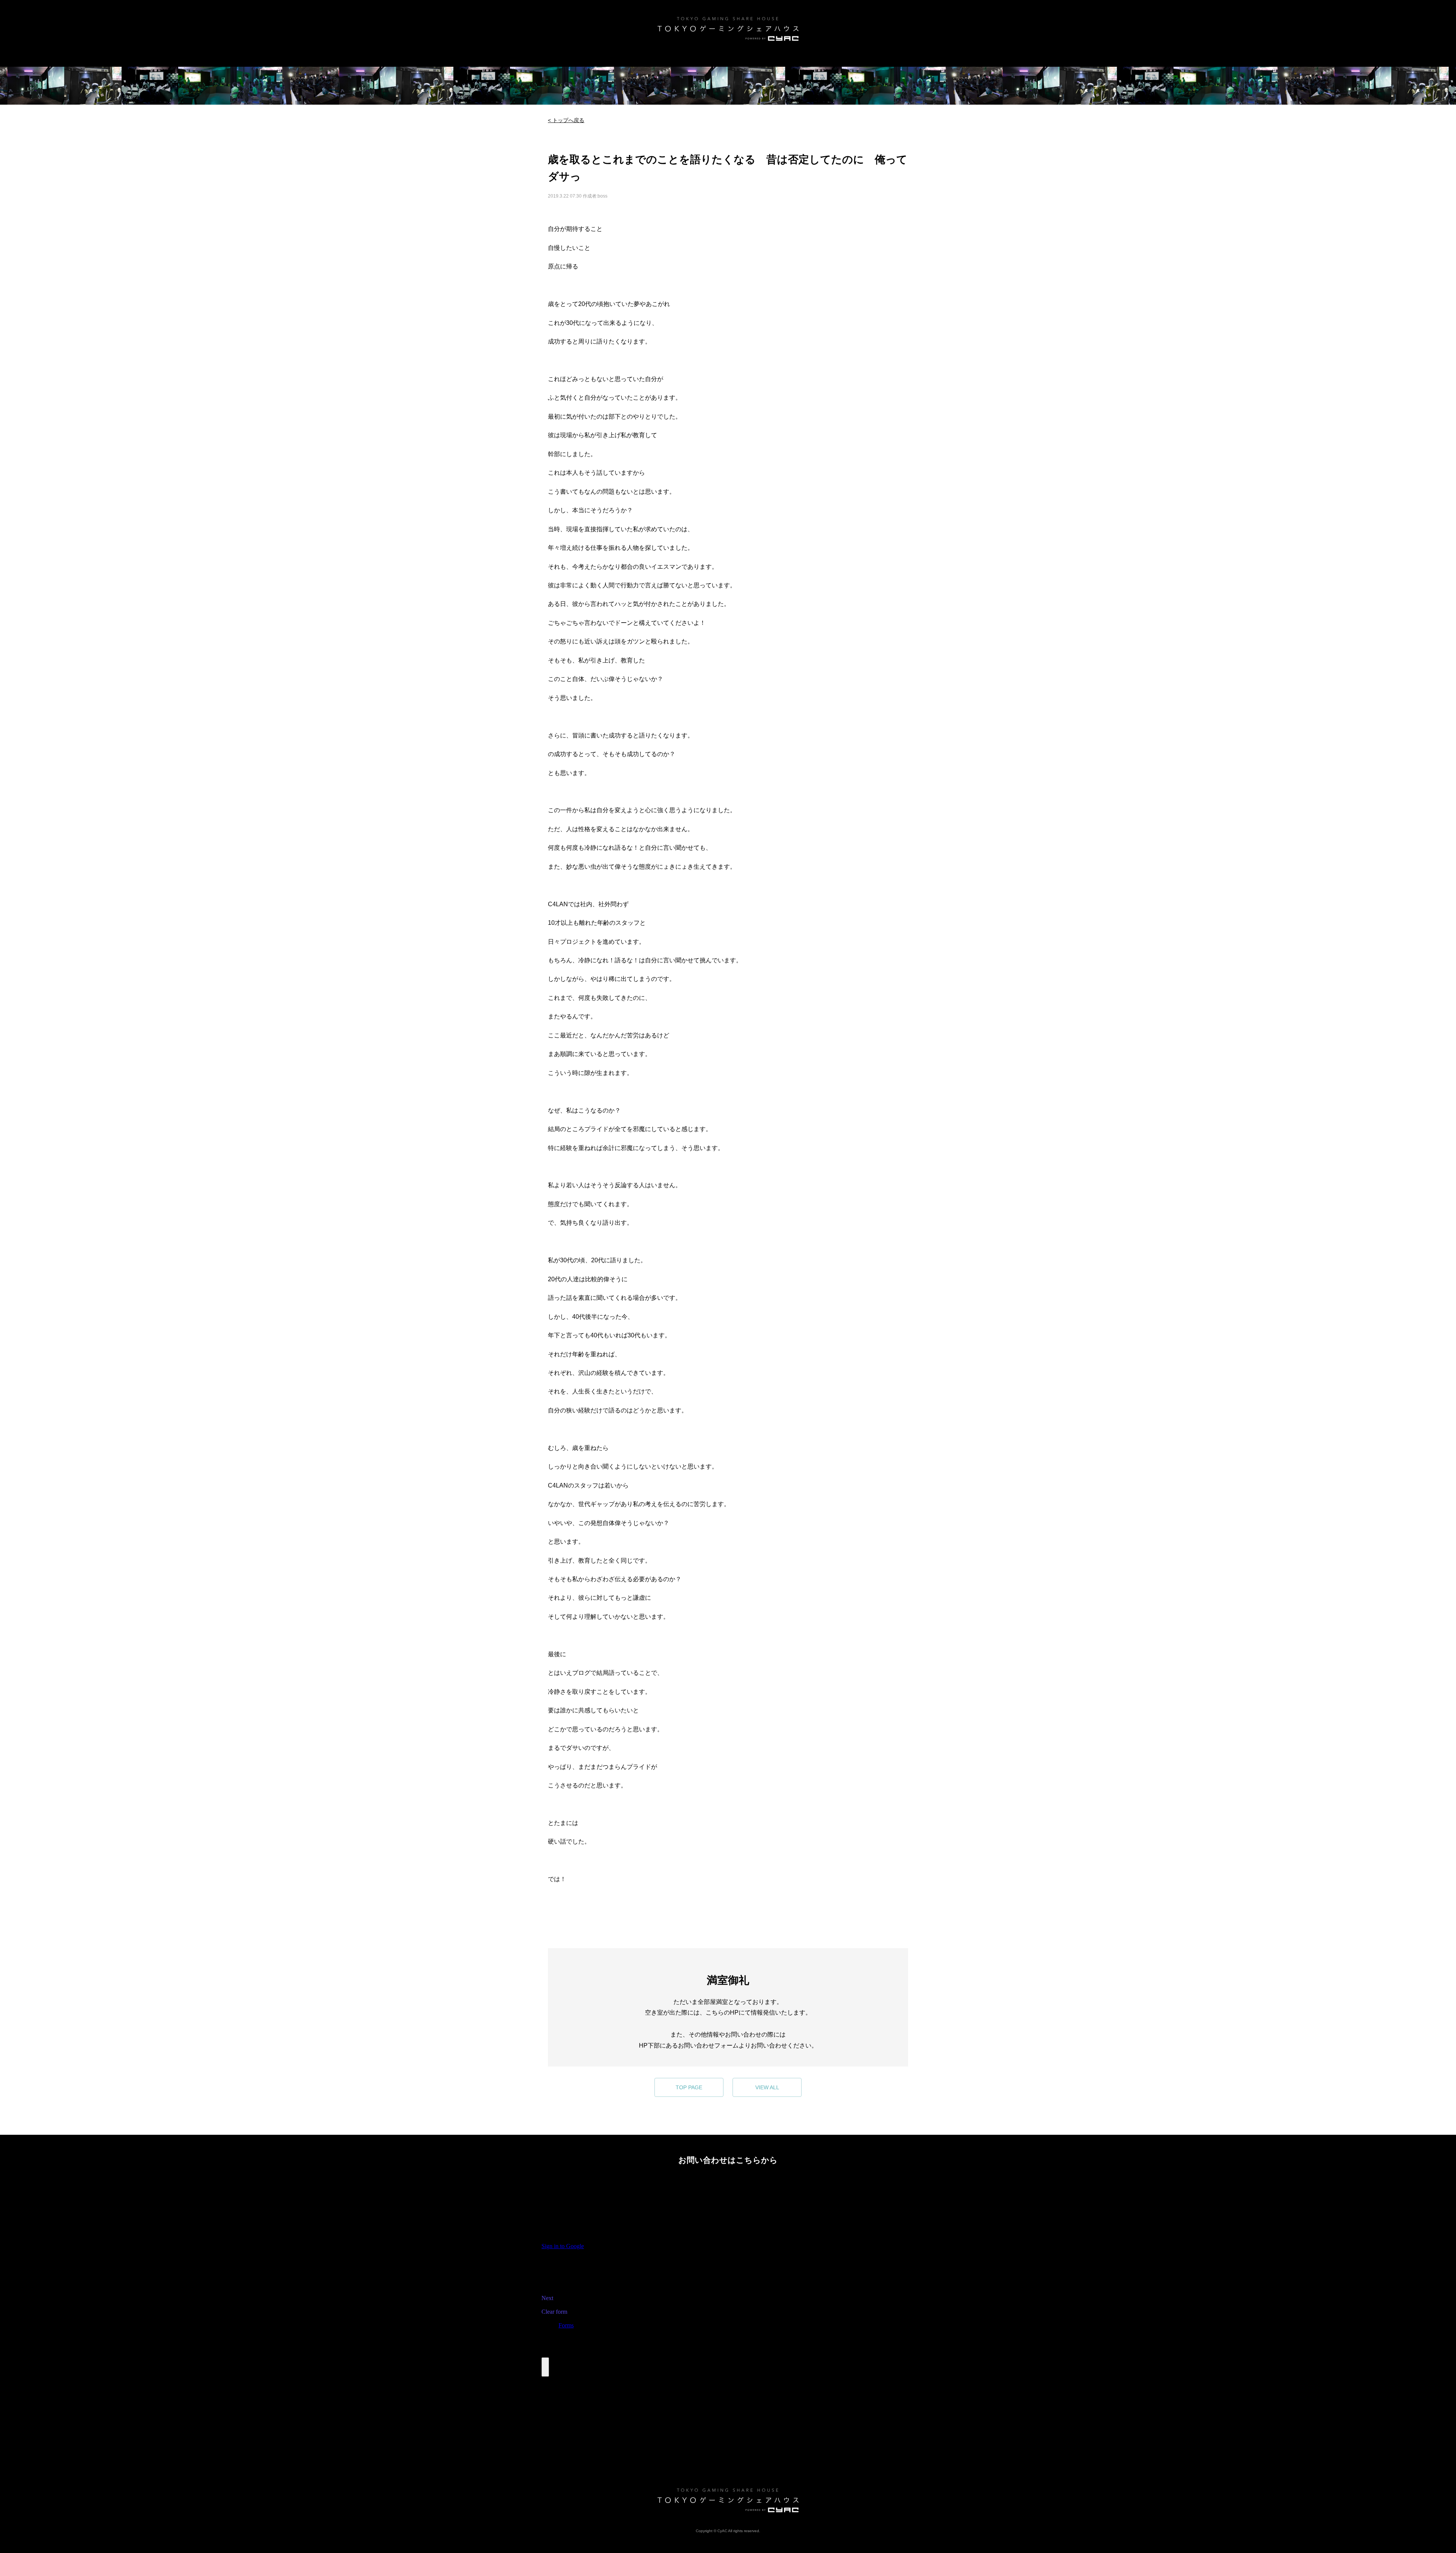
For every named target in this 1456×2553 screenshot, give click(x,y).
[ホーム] (728, 29)
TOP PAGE (689, 2087)
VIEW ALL (767, 2087)
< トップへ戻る (566, 120)
